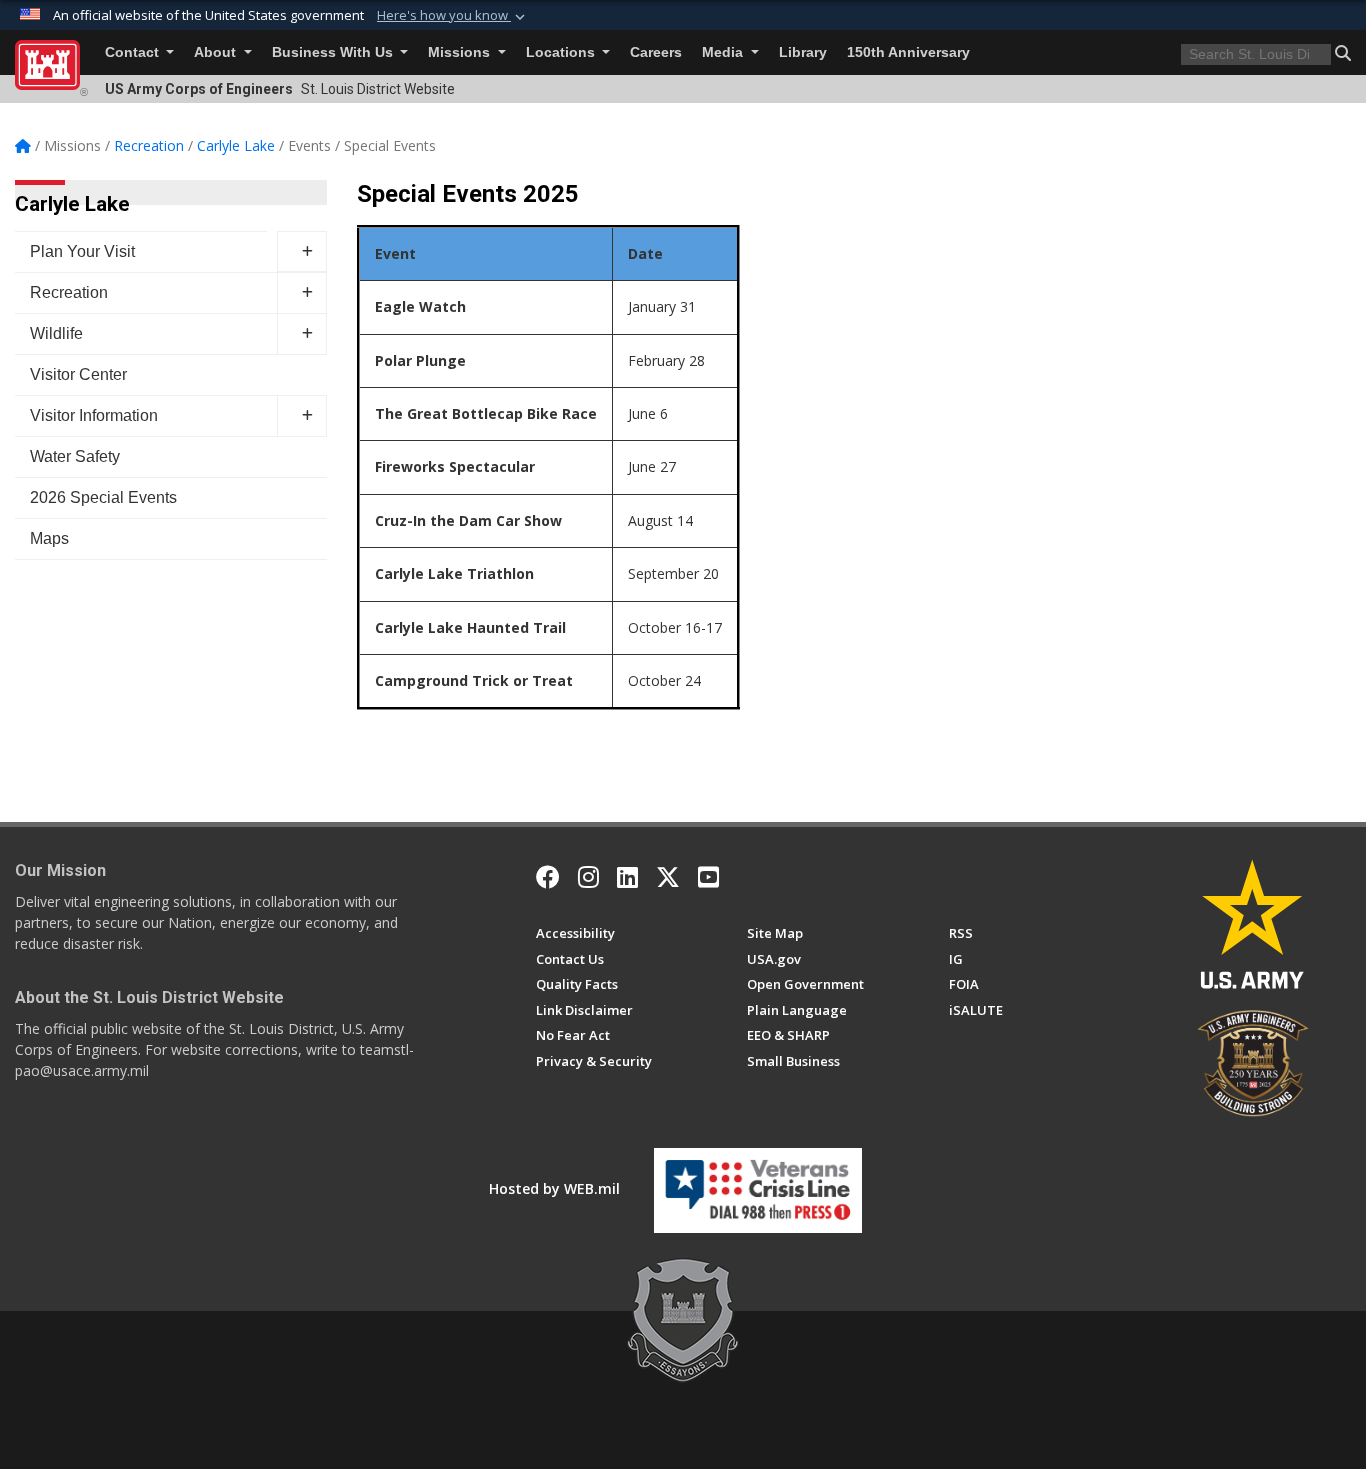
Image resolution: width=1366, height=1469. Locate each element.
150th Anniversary (908, 52)
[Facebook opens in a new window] (548, 877)
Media (724, 52)
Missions (461, 52)
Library (803, 52)
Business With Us (334, 52)
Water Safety (75, 456)
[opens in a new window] (588, 877)
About (217, 52)
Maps (49, 538)
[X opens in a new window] (668, 877)
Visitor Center (78, 374)
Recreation (69, 292)
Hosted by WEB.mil (554, 1188)
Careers (656, 52)
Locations (562, 52)
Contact (134, 52)
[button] (453, 16)
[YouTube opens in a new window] (708, 877)
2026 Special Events (103, 497)
